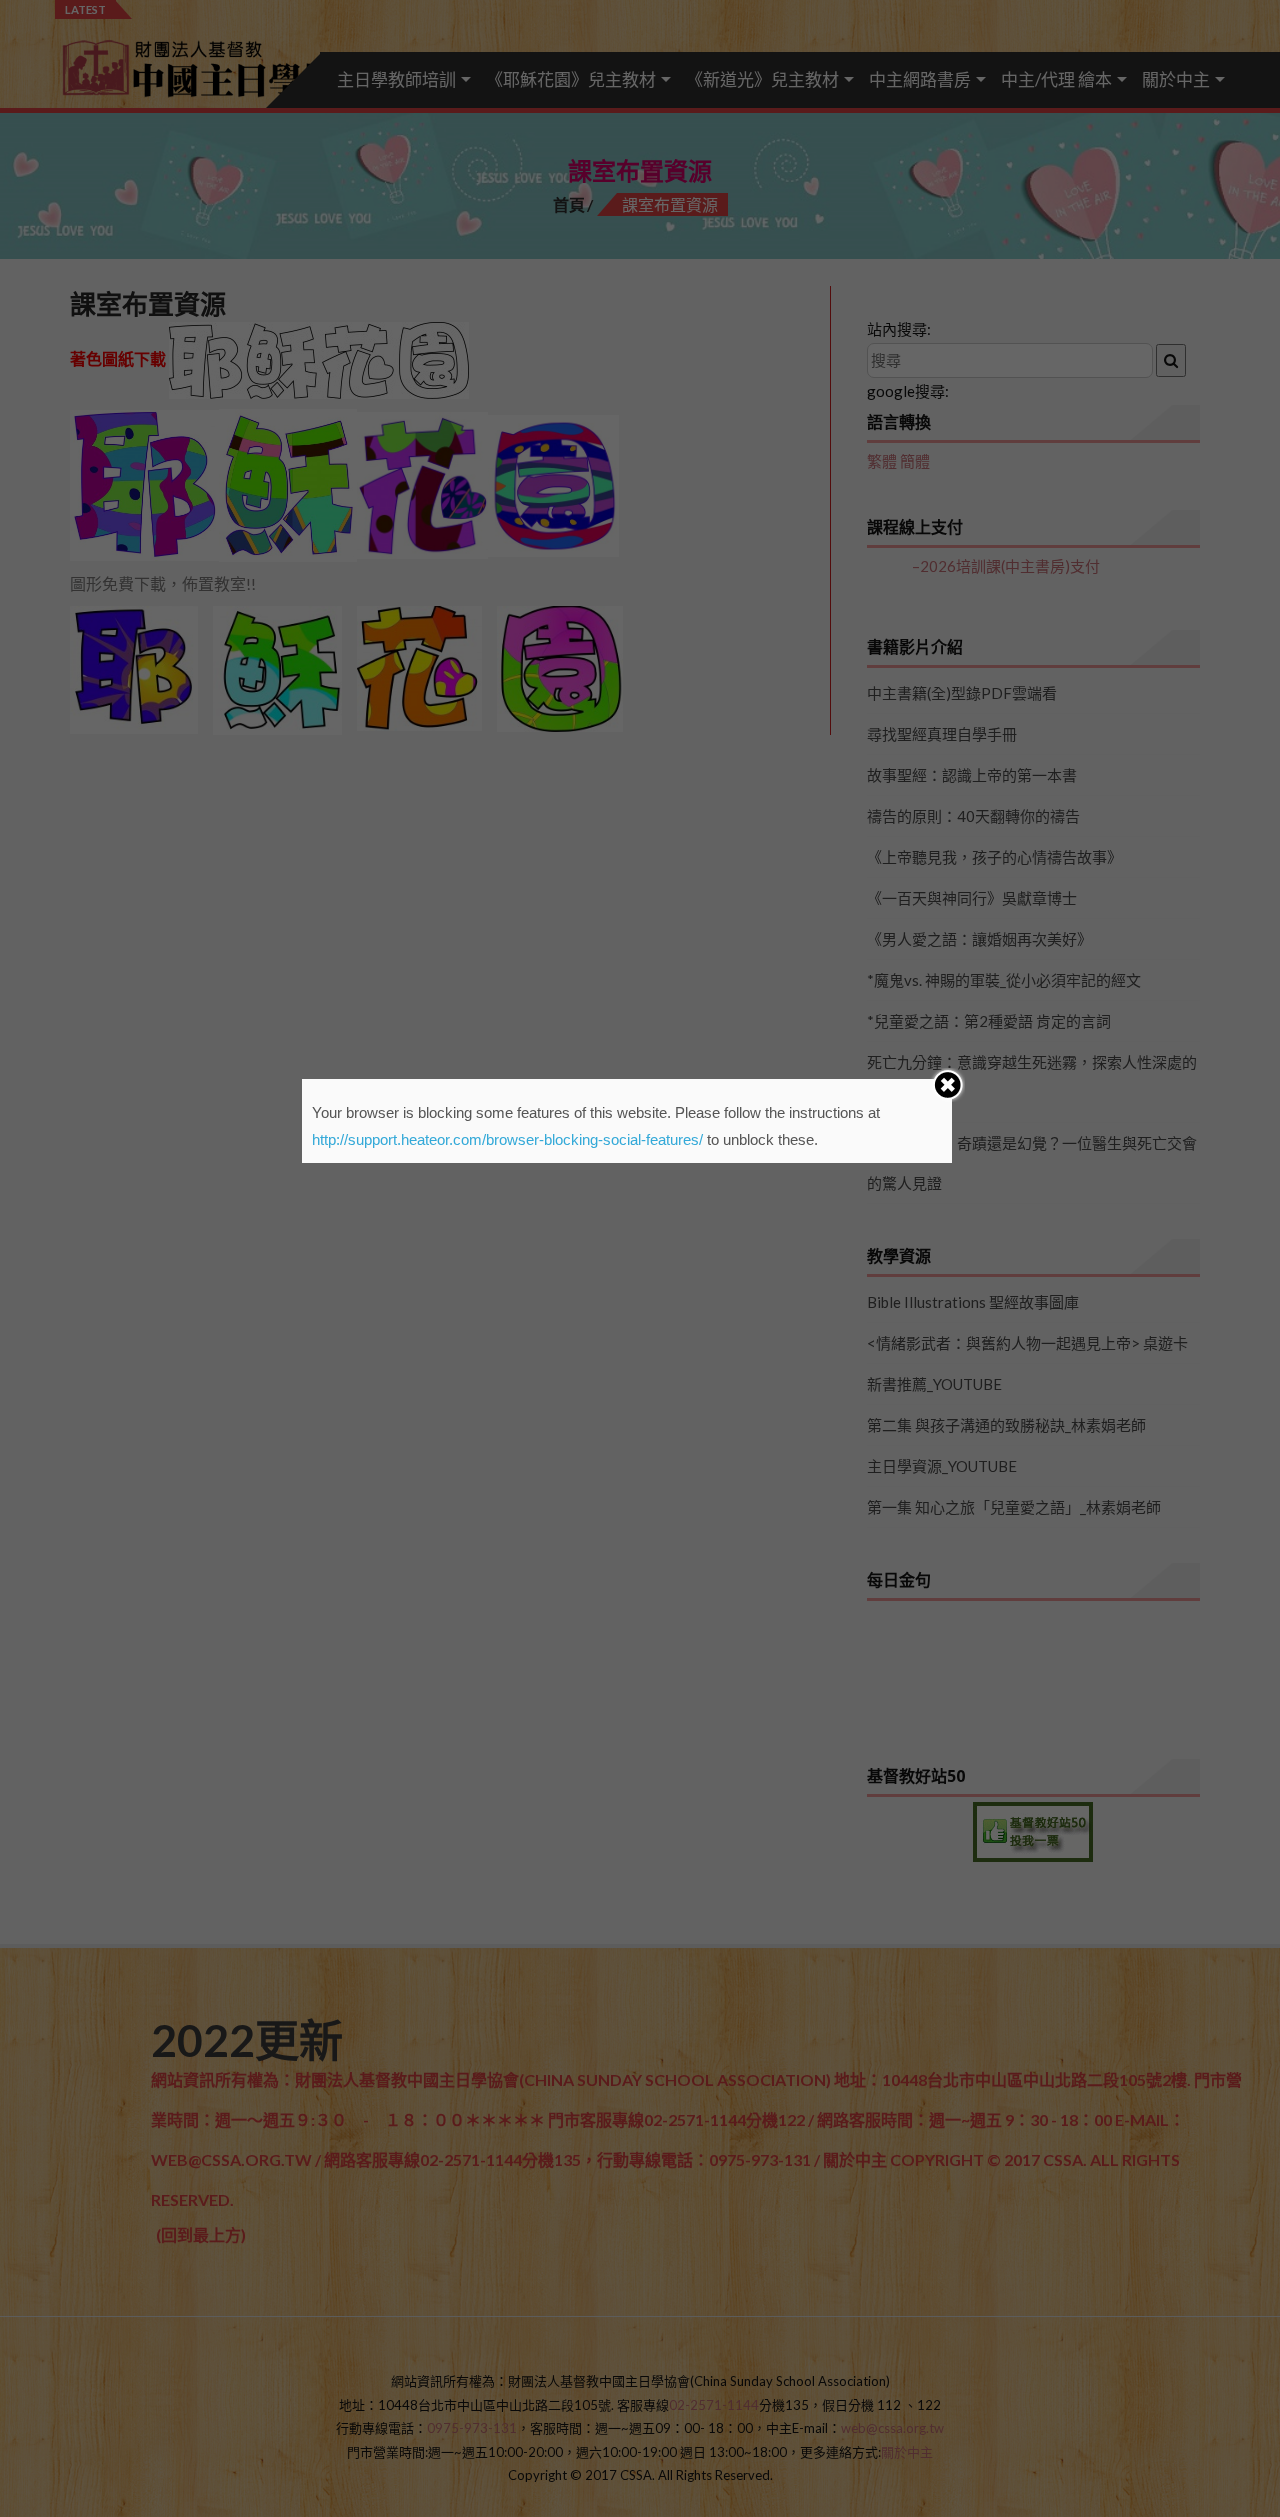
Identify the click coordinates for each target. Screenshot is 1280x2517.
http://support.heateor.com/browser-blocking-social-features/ (507, 1139)
